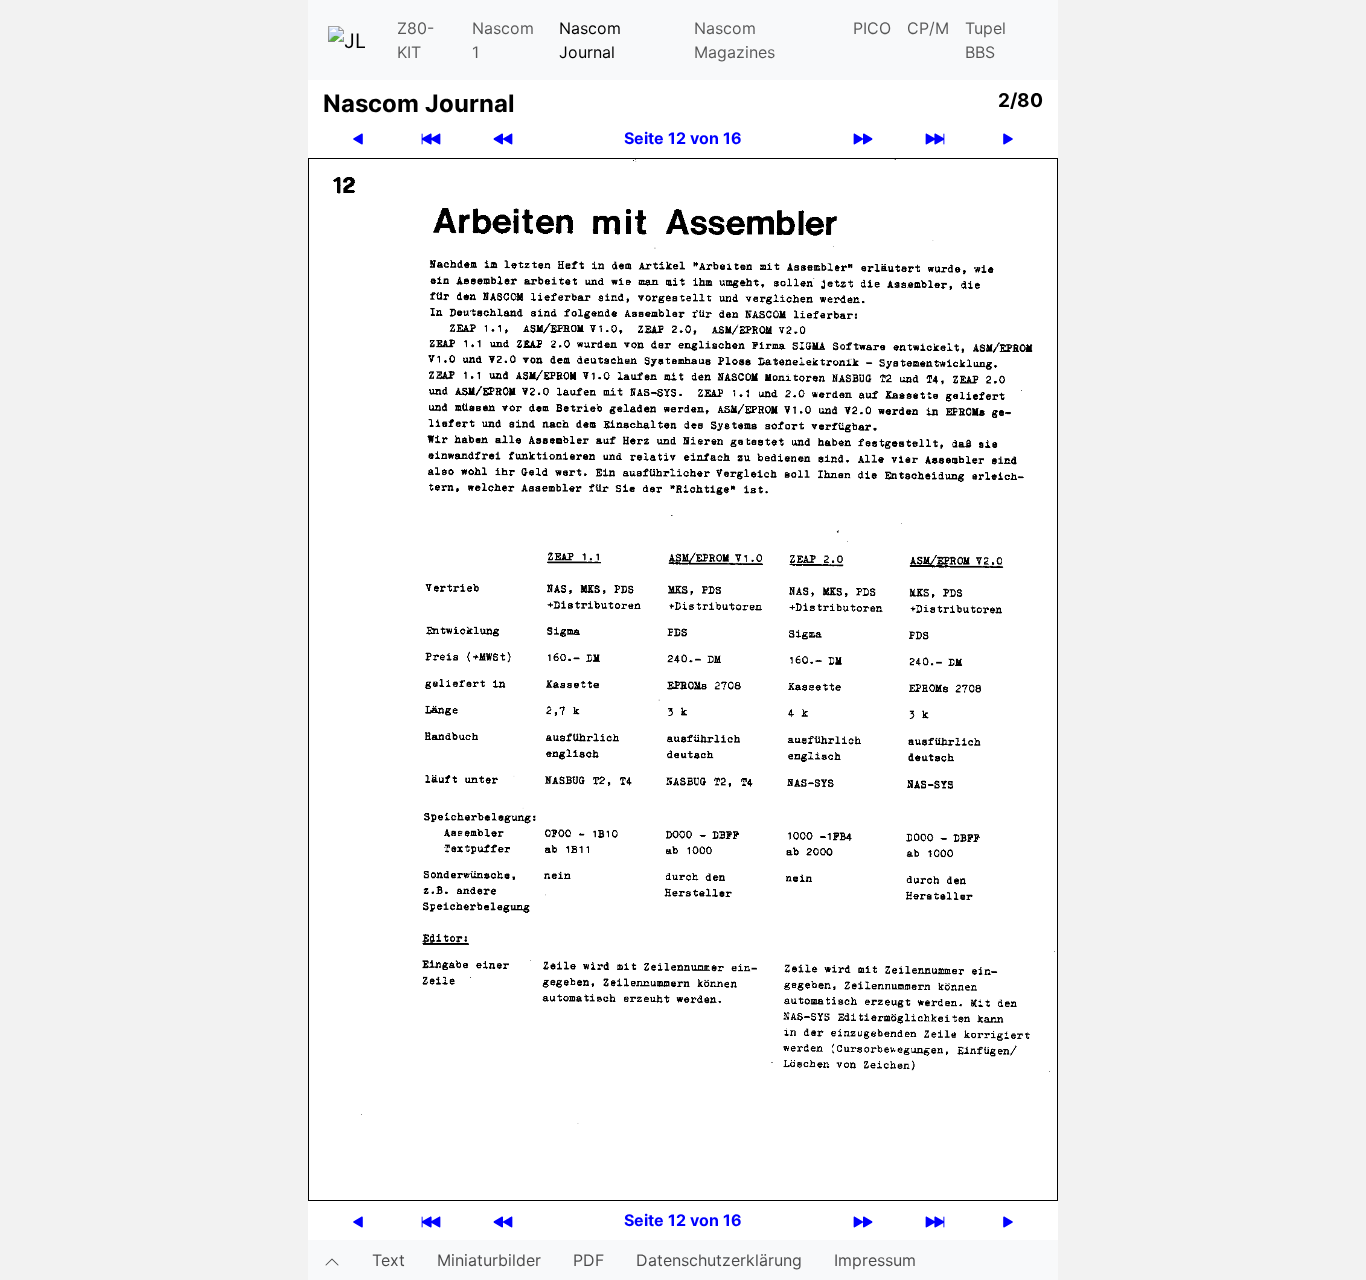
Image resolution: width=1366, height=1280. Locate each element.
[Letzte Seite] (935, 138)
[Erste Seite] (431, 138)
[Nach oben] (332, 1260)
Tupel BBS (985, 40)
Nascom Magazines (734, 40)
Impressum (875, 1260)
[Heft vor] (863, 138)
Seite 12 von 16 (683, 138)
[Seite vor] (1008, 138)
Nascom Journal (590, 40)
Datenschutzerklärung (719, 1260)
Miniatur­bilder (489, 1260)
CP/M (928, 28)
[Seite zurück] (358, 138)
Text (388, 1260)
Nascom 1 (503, 40)
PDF (588, 1260)
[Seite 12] (683, 678)
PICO (872, 28)
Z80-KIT (415, 40)
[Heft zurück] (503, 138)
